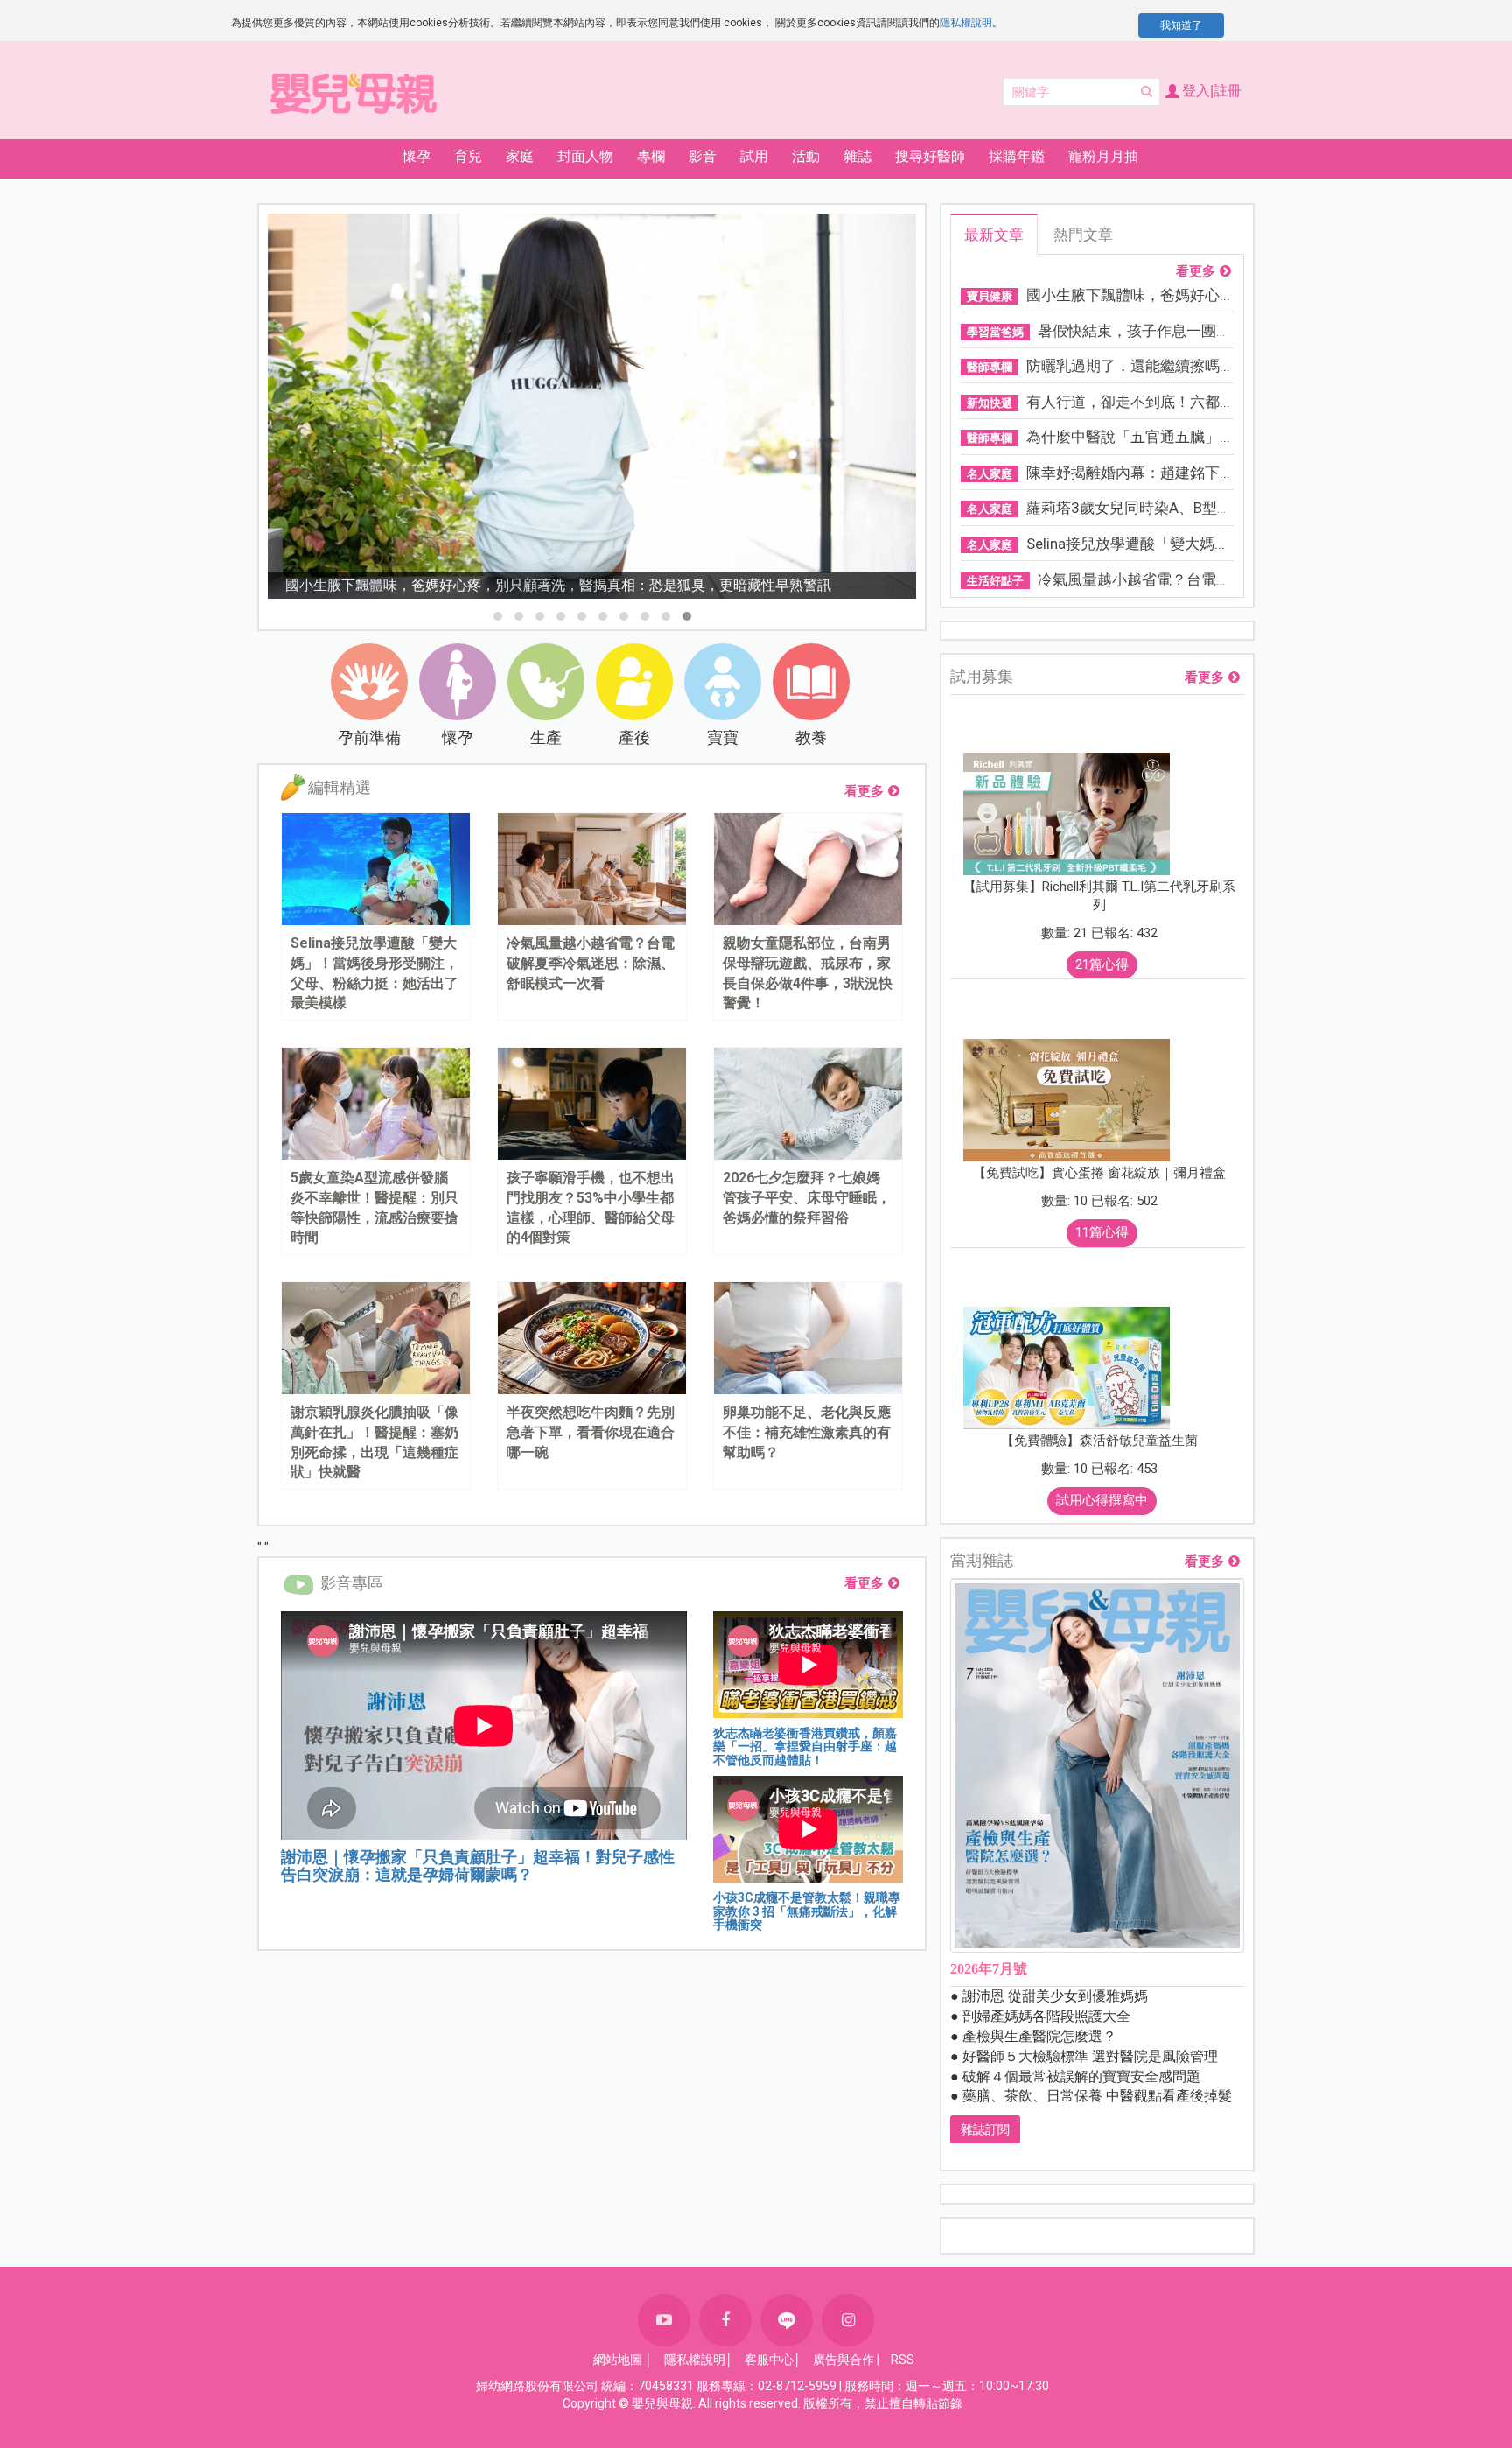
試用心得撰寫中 (1102, 1500)
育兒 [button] (468, 156)
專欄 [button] (651, 156)
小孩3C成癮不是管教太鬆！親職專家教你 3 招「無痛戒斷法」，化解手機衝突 (807, 1911)
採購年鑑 (1017, 156)
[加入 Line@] (787, 2320)
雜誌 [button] (857, 156)
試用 (754, 156)
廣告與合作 (843, 2360)
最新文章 (994, 235)
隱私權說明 (966, 23)
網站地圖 (618, 2360)
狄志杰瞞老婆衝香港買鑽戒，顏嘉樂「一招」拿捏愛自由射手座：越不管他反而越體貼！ (805, 1747)
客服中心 (769, 2360)
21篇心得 (1102, 964)
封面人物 (585, 156)
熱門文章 (1083, 235)
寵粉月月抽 (1103, 156)
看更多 (864, 791)
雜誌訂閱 (985, 2129)
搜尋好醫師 (930, 156)
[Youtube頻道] (664, 2320)
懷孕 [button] (416, 156)
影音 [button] (703, 156)
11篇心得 (1102, 1232)
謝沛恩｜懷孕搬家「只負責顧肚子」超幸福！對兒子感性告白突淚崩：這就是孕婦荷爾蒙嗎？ (478, 1866)
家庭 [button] (520, 156)
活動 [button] (806, 156)
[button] (498, 616)
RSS (903, 2360)
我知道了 (1181, 25)
